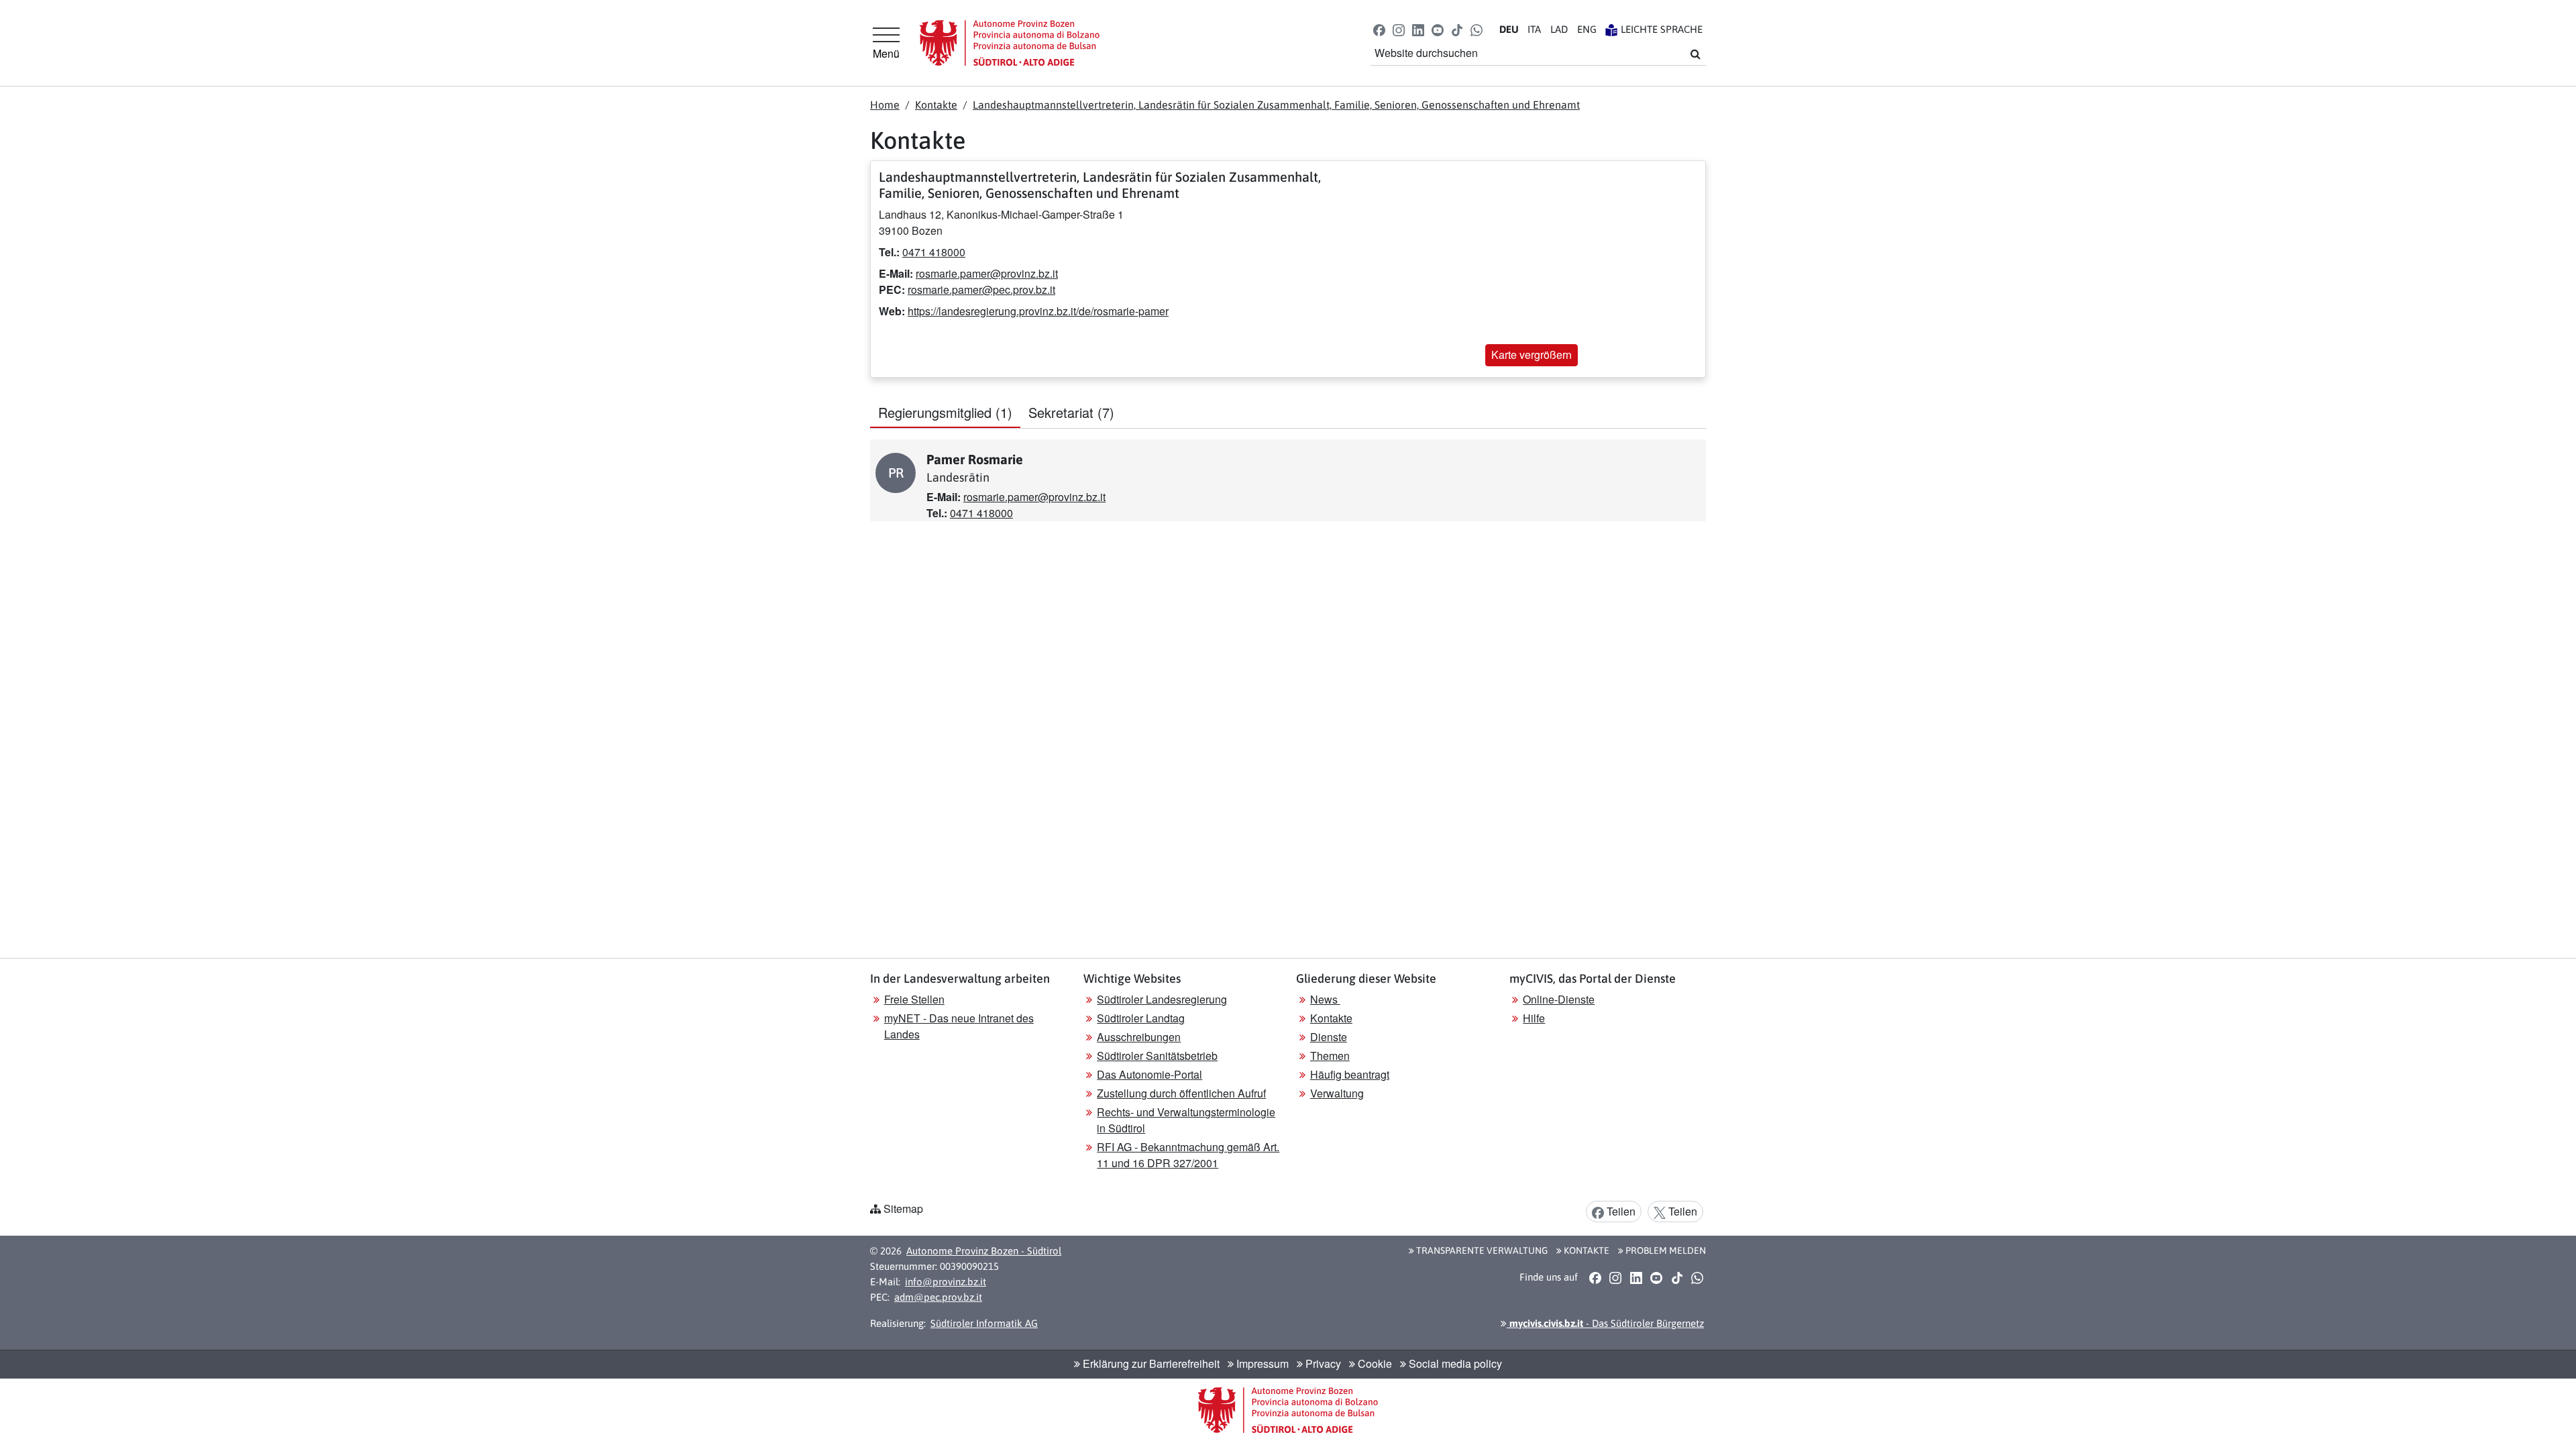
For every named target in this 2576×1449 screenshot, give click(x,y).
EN (1587, 29)
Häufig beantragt (1350, 1074)
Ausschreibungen (1139, 1037)
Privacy (1322, 1363)
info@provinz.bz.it (946, 1282)
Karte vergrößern (1532, 355)
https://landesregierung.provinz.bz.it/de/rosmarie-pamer (1038, 311)
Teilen (1620, 1211)
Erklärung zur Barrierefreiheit (1150, 1363)
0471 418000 (934, 252)
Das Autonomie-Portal (1149, 1074)
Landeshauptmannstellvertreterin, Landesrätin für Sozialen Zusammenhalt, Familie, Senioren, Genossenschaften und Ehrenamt (1276, 105)
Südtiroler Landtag (1141, 1018)
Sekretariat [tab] (1071, 412)
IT (1534, 29)
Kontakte (936, 105)
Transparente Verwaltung (1481, 1250)
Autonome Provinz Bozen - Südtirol (984, 1251)
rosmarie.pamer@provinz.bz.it (987, 273)
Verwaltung (1337, 1093)
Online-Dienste (1559, 999)
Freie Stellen (914, 999)
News (1325, 999)
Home (885, 105)
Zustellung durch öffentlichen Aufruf (1181, 1093)
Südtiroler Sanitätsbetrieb (1157, 1056)
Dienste (1329, 1037)
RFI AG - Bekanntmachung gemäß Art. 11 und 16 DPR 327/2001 (1188, 1155)
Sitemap (903, 1209)
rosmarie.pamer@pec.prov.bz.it (981, 289)
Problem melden (1665, 1250)
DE (1509, 29)
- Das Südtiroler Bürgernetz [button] (1605, 1323)
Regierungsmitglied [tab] (945, 412)
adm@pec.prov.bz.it (938, 1297)
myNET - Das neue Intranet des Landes (959, 1026)
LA (1559, 29)
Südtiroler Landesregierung (1162, 999)
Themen (1330, 1056)
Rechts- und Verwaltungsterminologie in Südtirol (1186, 1120)
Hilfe (1534, 1018)
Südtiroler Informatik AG (984, 1323)
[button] (1379, 29)
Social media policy (1454, 1363)
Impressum (1261, 1363)
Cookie (1374, 1363)
